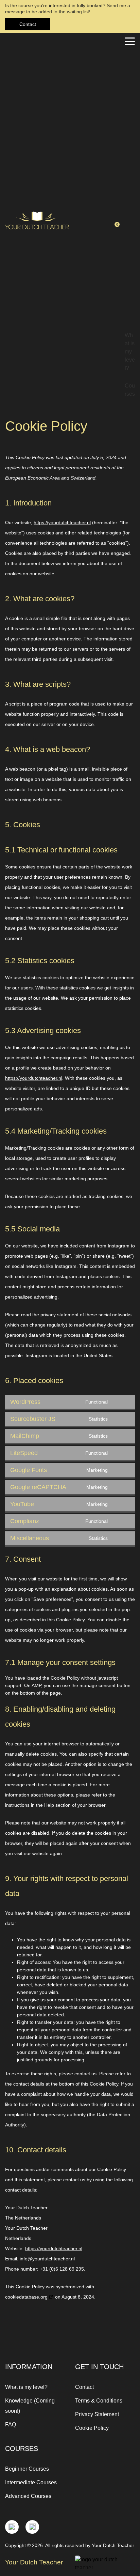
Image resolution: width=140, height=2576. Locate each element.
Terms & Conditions (99, 2401)
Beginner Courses (27, 2469)
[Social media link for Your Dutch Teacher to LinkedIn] (32, 2527)
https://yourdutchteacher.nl (62, 522)
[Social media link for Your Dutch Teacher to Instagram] (12, 2527)
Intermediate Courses (31, 2482)
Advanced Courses (28, 2496)
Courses (130, 390)
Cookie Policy (92, 2428)
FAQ (11, 2425)
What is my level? (130, 352)
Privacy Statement (97, 2414)
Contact (28, 24)
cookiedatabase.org (26, 2297)
